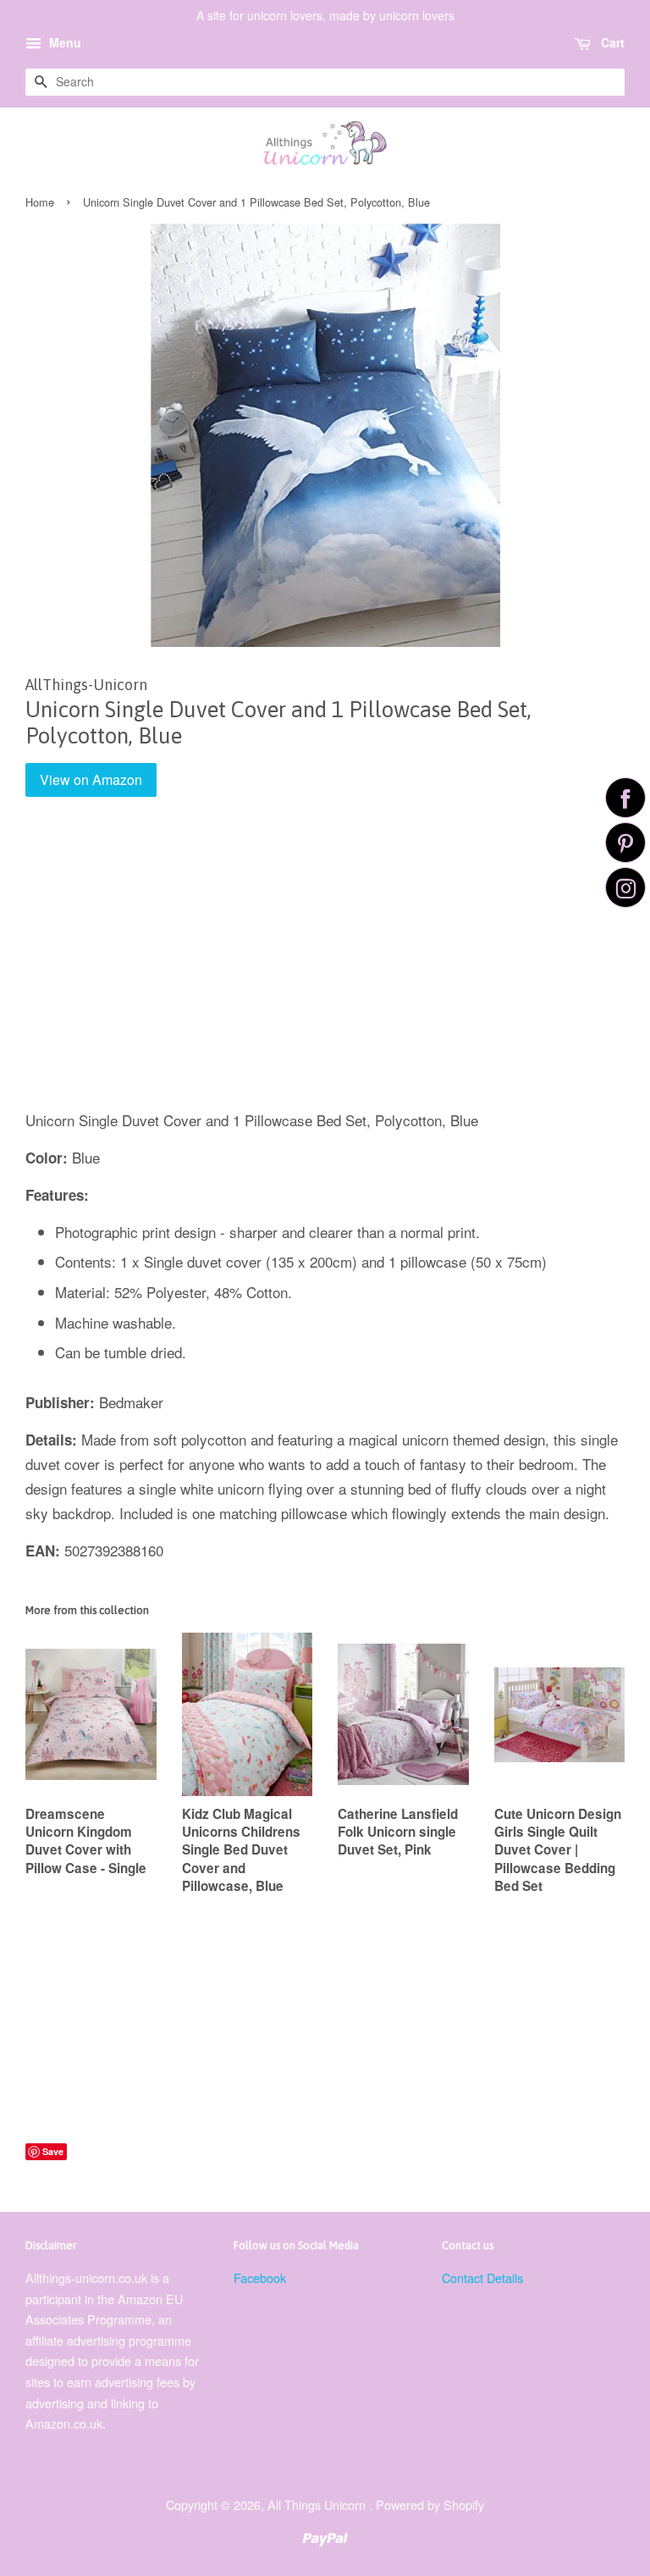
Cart (611, 42)
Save (53, 2151)
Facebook (260, 2277)
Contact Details (482, 2277)
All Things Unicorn (318, 2504)
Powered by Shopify (430, 2504)
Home (40, 202)
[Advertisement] (325, 965)
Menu (63, 42)
